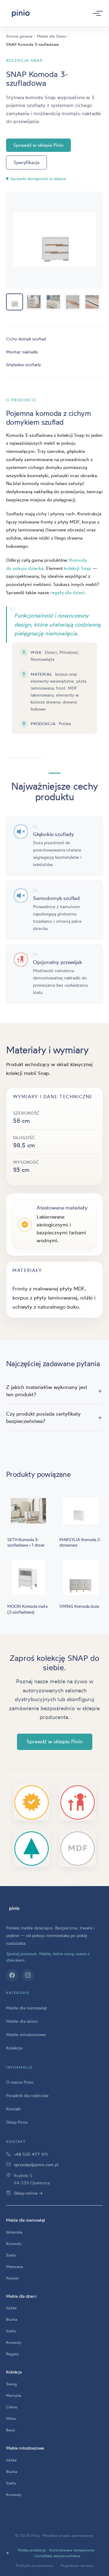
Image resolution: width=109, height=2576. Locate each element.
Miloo (11, 2418)
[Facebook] (12, 1975)
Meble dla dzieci (22, 2021)
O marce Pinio (20, 2082)
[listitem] (15, 302)
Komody (14, 2243)
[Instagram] (28, 1975)
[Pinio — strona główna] (14, 1909)
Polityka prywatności (35, 2565)
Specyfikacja (26, 162)
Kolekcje (14, 2048)
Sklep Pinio (17, 2122)
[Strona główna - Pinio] (21, 13)
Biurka (12, 2319)
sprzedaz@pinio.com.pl (36, 2165)
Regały (12, 2354)
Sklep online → (28, 2193)
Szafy (11, 2255)
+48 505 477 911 (31, 2154)
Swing (12, 2384)
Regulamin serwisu (77, 2565)
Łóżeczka (14, 2232)
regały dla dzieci (67, 592)
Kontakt (13, 2109)
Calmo (12, 2407)
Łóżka (11, 2308)
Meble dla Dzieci (52, 36)
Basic (11, 2430)
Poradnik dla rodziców (27, 2095)
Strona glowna (19, 36)
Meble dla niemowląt (26, 2008)
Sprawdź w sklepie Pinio (38, 145)
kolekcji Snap (78, 568)
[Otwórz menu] (96, 13)
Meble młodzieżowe (26, 2034)
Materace (15, 2267)
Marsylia (14, 2395)
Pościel (12, 2278)
